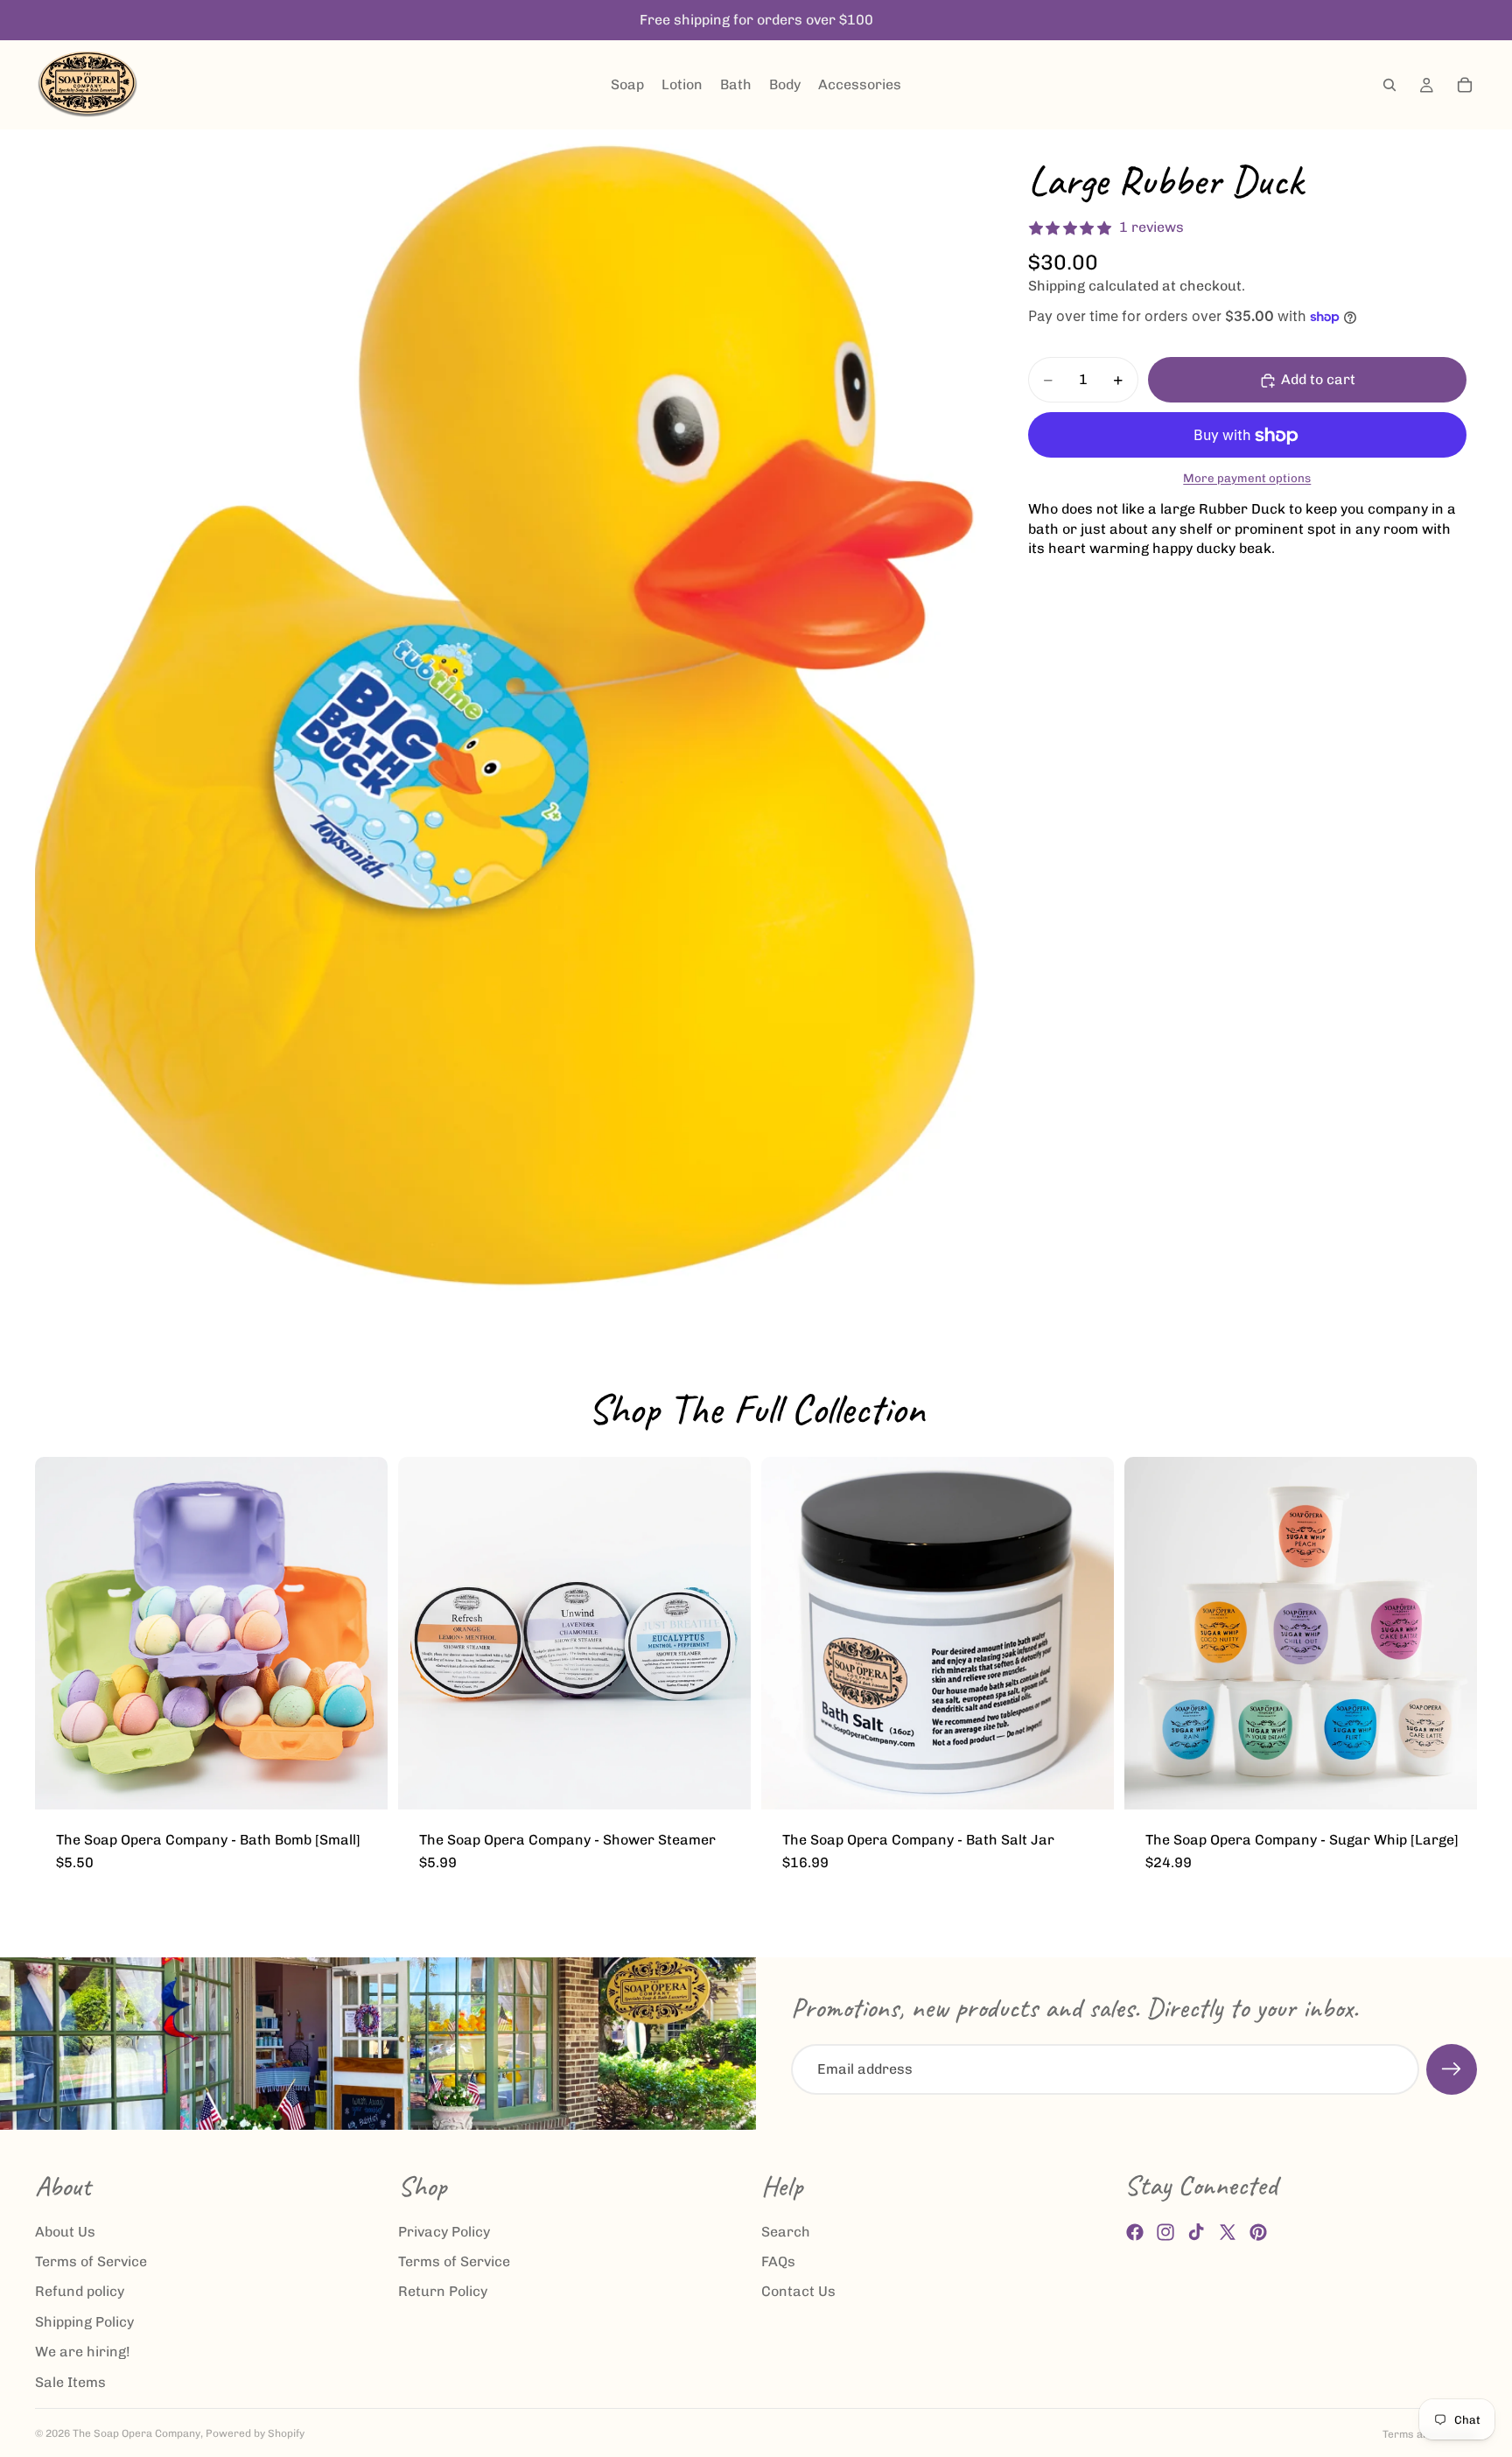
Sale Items (70, 2382)
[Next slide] (361, 1633)
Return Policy (443, 2292)
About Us (65, 2232)
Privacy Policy (444, 2232)
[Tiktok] (1196, 2232)
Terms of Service (91, 2261)
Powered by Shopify (255, 2433)
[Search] (1389, 85)
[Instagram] (1165, 2232)
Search (786, 2232)
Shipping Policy (84, 2322)
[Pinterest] (1258, 2232)
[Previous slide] (61, 1633)
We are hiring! (83, 2352)
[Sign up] (1452, 2069)
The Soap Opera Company (136, 2433)
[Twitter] (1228, 2232)
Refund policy (80, 2292)
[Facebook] (1135, 2232)
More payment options (1247, 478)
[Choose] (360, 1782)
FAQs (778, 2261)
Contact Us (798, 2292)
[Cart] (1465, 85)
